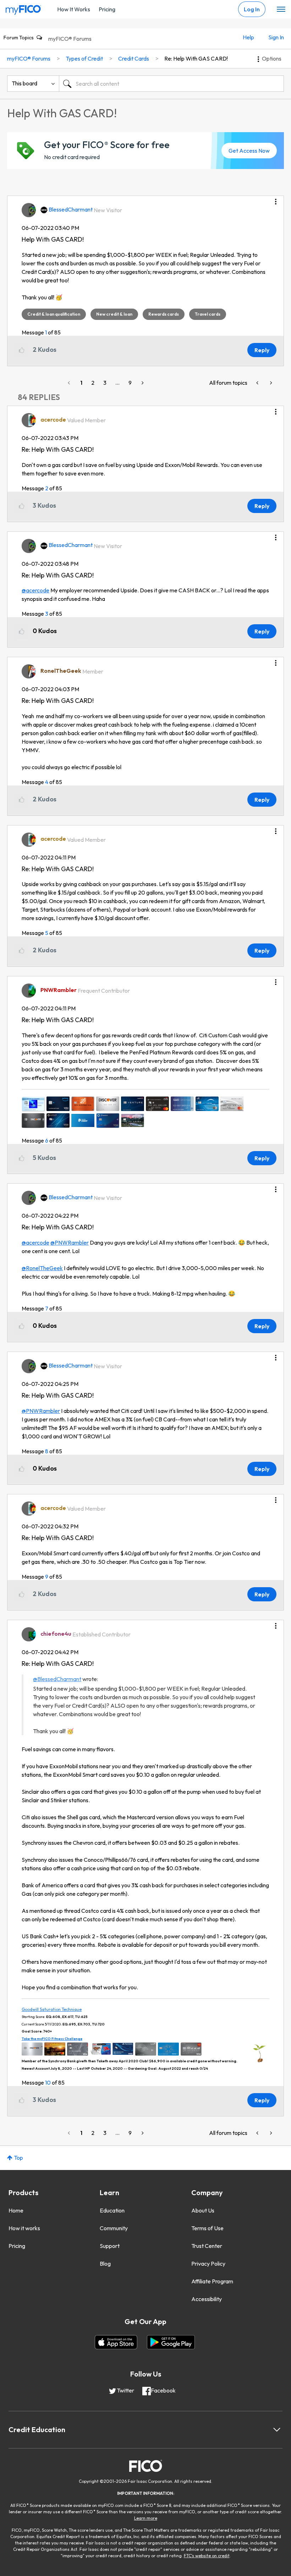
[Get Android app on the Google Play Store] (171, 2342)
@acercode (35, 590)
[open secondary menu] (281, 10)
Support (110, 2246)
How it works (24, 2228)
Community (114, 2228)
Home (16, 2210)
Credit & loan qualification (54, 314)
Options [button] (272, 58)
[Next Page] (142, 383)
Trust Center (207, 2246)
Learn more (146, 2518)
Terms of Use (207, 2228)
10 (48, 2082)
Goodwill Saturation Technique (52, 2009)
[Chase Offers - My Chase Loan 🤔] (270, 383)
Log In (252, 9)
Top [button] (18, 2158)
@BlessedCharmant (57, 1679)
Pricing (107, 9)
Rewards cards (164, 314)
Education (112, 2210)
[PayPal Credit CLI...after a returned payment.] (258, 383)
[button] (276, 199)
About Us (203, 2210)
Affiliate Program (212, 2281)
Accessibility (207, 2299)
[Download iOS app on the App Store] (116, 2342)
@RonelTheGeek (42, 1268)
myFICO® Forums (70, 39)
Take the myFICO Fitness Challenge (52, 2039)
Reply (262, 350)
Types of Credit (84, 58)
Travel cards (208, 314)
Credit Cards (134, 58)
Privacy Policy (208, 2264)
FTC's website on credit (207, 2556)
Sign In (276, 37)
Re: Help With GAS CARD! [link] (196, 58)
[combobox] (171, 84)
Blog (105, 2264)
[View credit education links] (277, 2430)
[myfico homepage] (23, 8)
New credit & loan (114, 314)
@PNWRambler (70, 1242)
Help (248, 37)
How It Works (74, 9)
